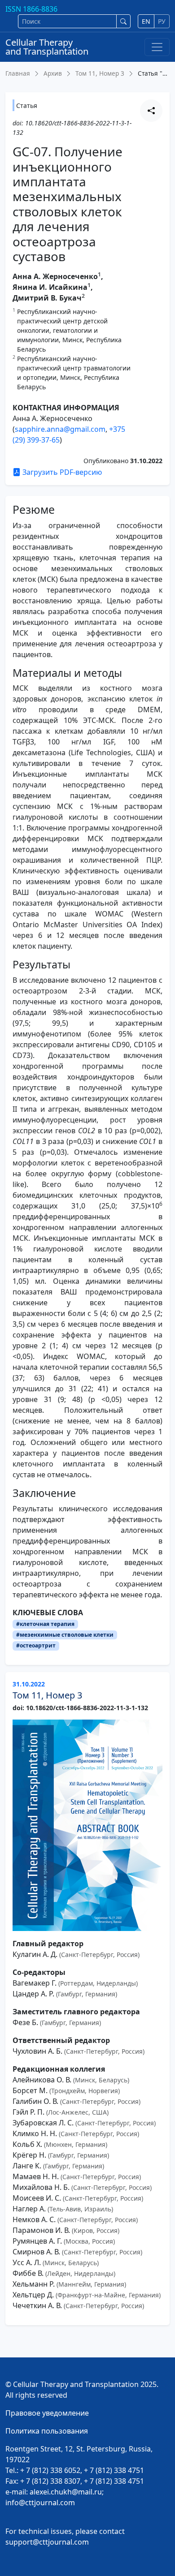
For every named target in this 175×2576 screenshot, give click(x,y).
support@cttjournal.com (47, 2542)
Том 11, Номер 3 (100, 73)
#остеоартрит (36, 1645)
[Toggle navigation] (157, 47)
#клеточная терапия (45, 1624)
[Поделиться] (151, 111)
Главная (18, 73)
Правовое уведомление (47, 2413)
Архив (53, 73)
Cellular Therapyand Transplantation (47, 47)
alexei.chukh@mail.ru (66, 2492)
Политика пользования (47, 2431)
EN (146, 21)
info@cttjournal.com (40, 2503)
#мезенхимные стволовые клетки (65, 1635)
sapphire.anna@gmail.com (60, 429)
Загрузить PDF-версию (61, 472)
